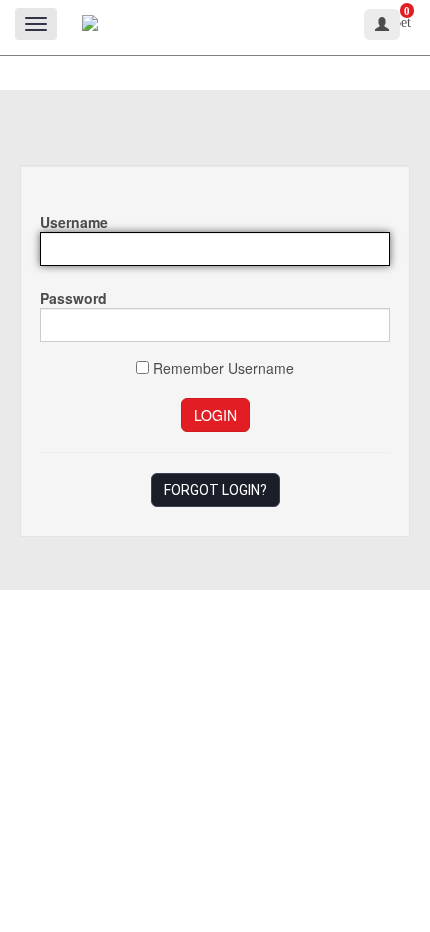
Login (215, 415)
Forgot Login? (215, 490)
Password (73, 298)
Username (74, 222)
